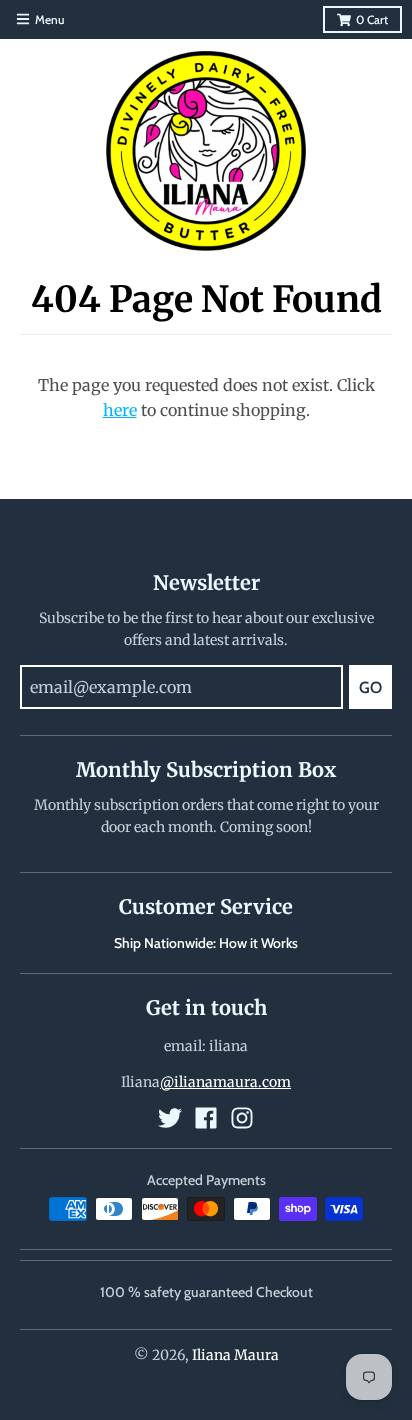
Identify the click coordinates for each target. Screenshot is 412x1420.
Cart (372, 19)
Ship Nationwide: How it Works (206, 943)
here (120, 410)
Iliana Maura (235, 1355)
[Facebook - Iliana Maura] (206, 1118)
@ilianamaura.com (225, 1082)
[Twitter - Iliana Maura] (170, 1118)
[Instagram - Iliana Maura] (242, 1118)
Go (370, 687)
